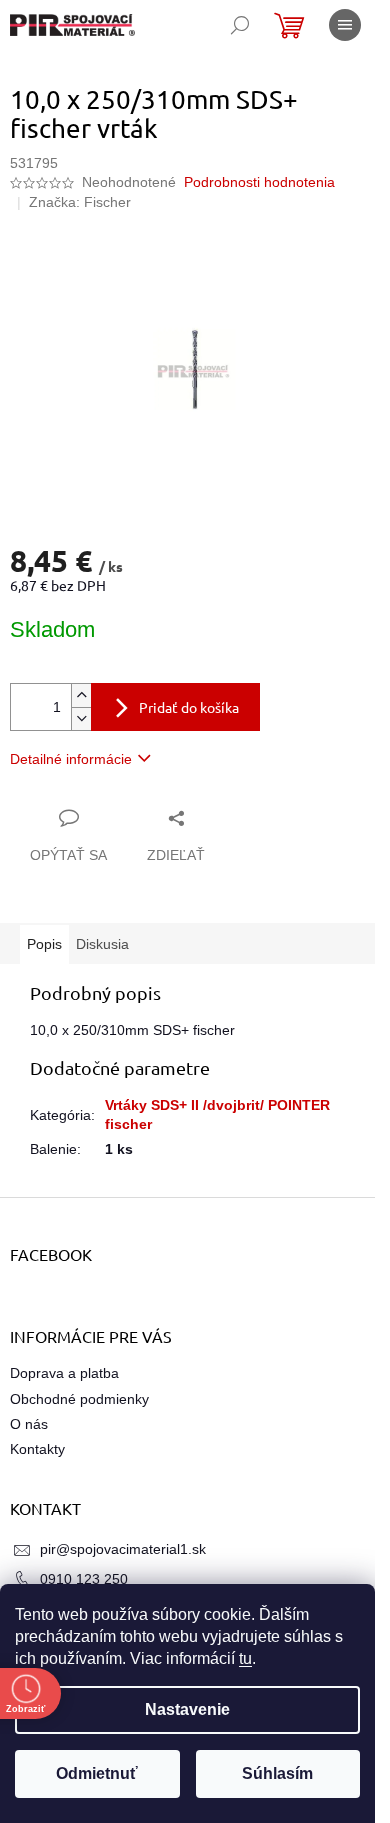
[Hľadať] (240, 25)
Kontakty (37, 1449)
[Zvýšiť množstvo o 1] (81, 695)
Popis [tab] (44, 944)
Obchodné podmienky (79, 1399)
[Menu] (345, 25)
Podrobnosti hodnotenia (259, 182)
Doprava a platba (64, 1373)
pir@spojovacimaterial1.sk (123, 1549)
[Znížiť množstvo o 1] (81, 718)
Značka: (80, 202)
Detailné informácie (71, 759)
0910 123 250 (84, 1579)
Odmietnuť (97, 1773)
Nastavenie (187, 1709)
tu (245, 1658)
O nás (29, 1424)
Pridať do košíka (189, 707)
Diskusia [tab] (102, 944)
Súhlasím (277, 1773)
